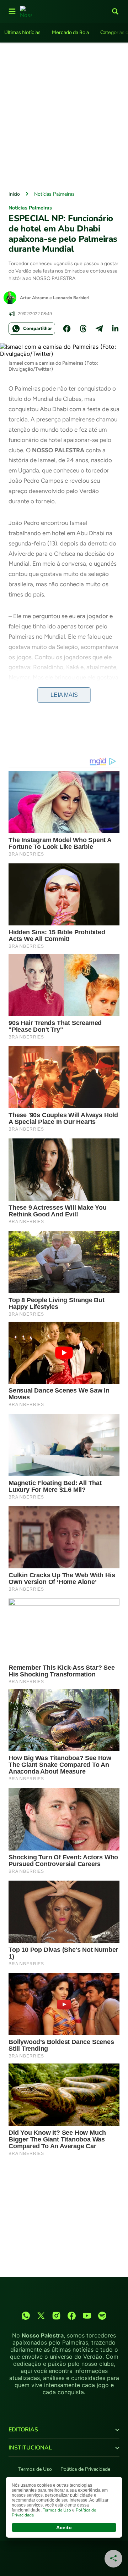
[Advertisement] (64, 115)
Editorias (23, 2430)
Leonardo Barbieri (71, 298)
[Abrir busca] (115, 11)
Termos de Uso (35, 2469)
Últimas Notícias (22, 32)
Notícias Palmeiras (54, 194)
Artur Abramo (34, 298)
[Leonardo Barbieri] (10, 298)
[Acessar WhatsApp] (26, 2316)
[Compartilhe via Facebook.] (67, 329)
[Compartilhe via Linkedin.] (115, 329)
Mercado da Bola (70, 32)
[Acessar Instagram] (56, 2316)
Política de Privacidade (85, 2469)
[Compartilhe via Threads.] (83, 329)
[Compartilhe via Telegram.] (99, 329)
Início (14, 194)
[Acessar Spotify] (102, 2316)
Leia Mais (64, 695)
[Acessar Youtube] (87, 2316)
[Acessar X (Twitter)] (41, 2316)
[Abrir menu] (12, 11)
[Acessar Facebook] (72, 2316)
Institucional (30, 2448)
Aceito (64, 2527)
